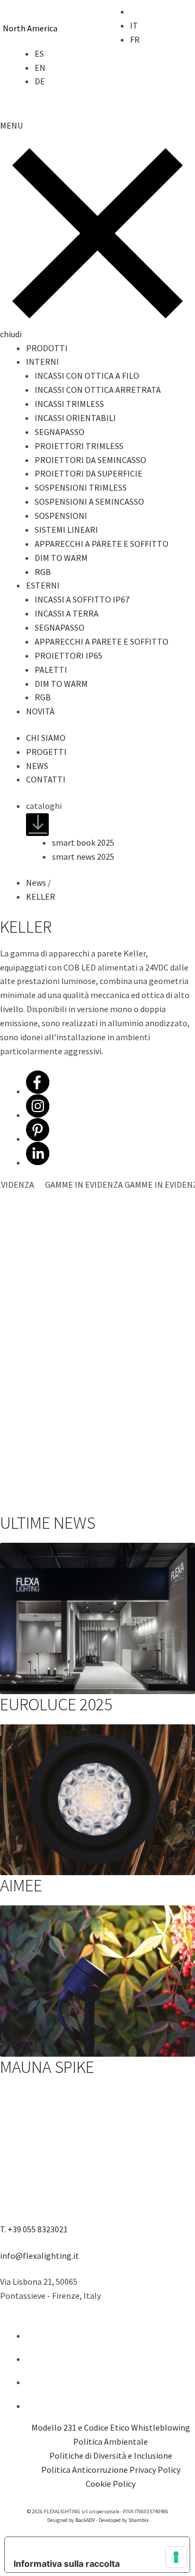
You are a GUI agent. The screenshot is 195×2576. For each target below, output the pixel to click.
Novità (40, 711)
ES (39, 53)
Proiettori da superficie (89, 473)
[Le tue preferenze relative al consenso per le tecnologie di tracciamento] (176, 2557)
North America (30, 28)
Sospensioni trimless (81, 487)
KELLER (41, 896)
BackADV (85, 2520)
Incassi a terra (67, 613)
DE (40, 81)
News (36, 882)
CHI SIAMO (46, 738)
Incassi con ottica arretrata (98, 390)
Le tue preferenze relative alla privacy (94, 2546)
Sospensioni (61, 516)
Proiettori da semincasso (90, 460)
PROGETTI (46, 752)
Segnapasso (60, 432)
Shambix (138, 2520)
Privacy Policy (155, 2470)
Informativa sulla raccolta (67, 2564)
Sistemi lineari (66, 530)
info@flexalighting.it (40, 2256)
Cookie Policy (110, 2484)
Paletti (51, 670)
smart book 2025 (83, 842)
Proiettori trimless (79, 446)
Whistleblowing (161, 2427)
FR (135, 39)
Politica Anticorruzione (84, 2470)
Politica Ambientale (110, 2441)
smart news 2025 (83, 857)
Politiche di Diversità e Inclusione (111, 2455)
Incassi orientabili (75, 418)
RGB (43, 572)
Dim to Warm (61, 558)
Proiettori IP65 (69, 655)
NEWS (37, 766)
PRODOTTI (47, 348)
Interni (43, 362)
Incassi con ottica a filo (87, 376)
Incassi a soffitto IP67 (82, 599)
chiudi (11, 334)
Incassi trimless (69, 404)
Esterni (43, 585)
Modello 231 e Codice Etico (80, 2427)
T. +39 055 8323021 (34, 2229)
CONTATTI (46, 779)
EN (40, 68)
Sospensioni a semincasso (89, 501)
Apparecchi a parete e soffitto (102, 544)
